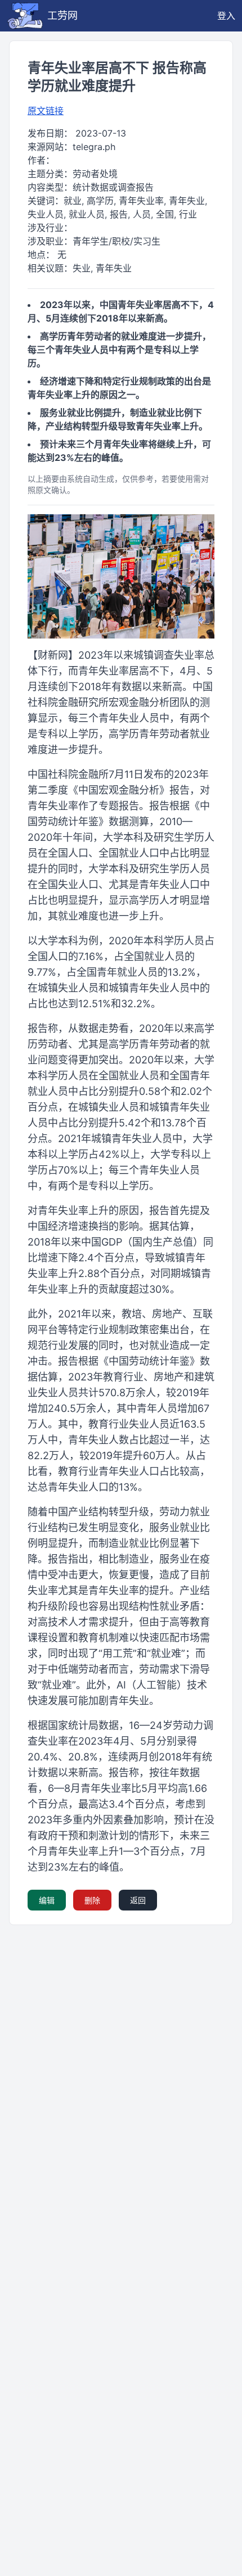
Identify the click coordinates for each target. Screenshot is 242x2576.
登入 (226, 16)
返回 (138, 1900)
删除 (92, 1900)
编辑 (47, 1900)
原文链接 (46, 111)
